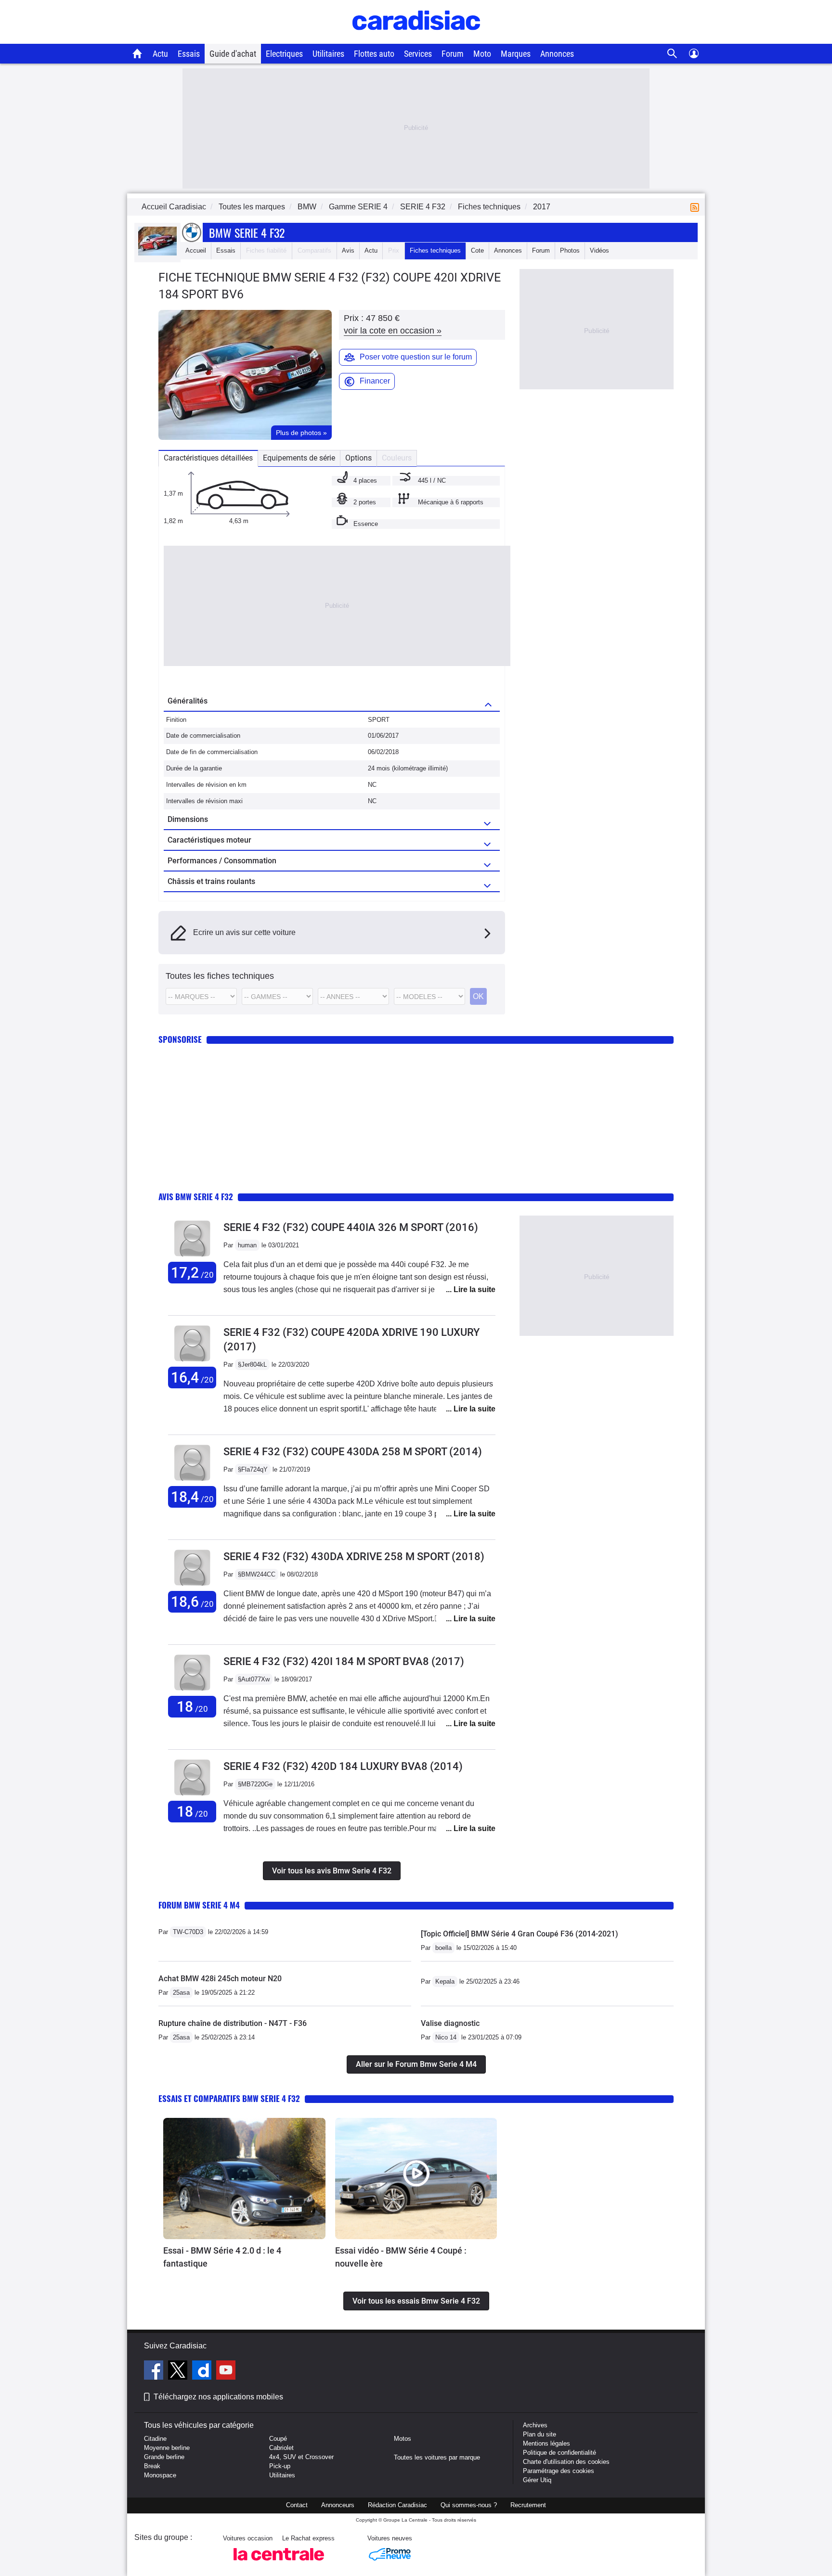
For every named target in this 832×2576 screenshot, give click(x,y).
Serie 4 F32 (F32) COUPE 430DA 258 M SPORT (353, 1452)
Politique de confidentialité (559, 2453)
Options (358, 458)
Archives (535, 2425)
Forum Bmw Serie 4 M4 (199, 1905)
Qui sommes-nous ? (469, 2505)
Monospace (160, 2475)
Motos (403, 2439)
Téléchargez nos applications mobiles (218, 2397)
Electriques (284, 54)
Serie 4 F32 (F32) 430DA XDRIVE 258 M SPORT (354, 1557)
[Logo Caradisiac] (416, 39)
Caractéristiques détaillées (208, 458)
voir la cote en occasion (393, 331)
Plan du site (539, 2434)
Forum (453, 54)
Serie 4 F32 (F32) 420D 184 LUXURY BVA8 (343, 1766)
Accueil (196, 250)
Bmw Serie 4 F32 (247, 232)
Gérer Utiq (537, 2480)
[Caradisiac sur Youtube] (226, 2371)
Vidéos (599, 250)
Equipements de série (299, 458)
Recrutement (528, 2505)
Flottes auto (374, 54)
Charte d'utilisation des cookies (566, 2462)
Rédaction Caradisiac (397, 2505)
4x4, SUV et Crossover (301, 2457)
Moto (482, 54)
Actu (160, 54)
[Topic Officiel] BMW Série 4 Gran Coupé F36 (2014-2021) (520, 1934)
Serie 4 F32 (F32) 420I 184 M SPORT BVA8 (344, 1661)
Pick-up (280, 2466)
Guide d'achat (233, 54)
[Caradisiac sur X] (179, 2371)
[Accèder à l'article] (244, 2179)
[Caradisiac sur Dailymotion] (203, 2371)
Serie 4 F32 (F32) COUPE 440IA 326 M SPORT (351, 1227)
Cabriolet (281, 2448)
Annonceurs (338, 2505)
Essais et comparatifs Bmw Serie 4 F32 (229, 2098)
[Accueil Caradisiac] (137, 53)
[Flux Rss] (697, 207)
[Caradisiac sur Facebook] (155, 2371)
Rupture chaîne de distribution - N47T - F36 (233, 2023)
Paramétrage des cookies (559, 2471)
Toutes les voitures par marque (437, 2457)
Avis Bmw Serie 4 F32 (196, 1197)
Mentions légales (546, 2443)
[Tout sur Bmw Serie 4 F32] (157, 253)
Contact (297, 2505)
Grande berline (164, 2457)
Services (418, 54)
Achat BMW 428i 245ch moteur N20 (220, 1979)
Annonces (557, 54)
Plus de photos (301, 433)
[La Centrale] (279, 2563)
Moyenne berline (167, 2448)
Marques (516, 54)
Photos (570, 250)
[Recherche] (672, 54)
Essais (189, 54)
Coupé (278, 2439)
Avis (348, 250)
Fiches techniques (435, 250)
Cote (477, 250)
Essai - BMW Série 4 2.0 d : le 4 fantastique (222, 2257)
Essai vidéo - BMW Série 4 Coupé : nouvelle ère (401, 2257)
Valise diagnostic (450, 2023)
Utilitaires (328, 54)
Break (152, 2466)
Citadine (155, 2439)
